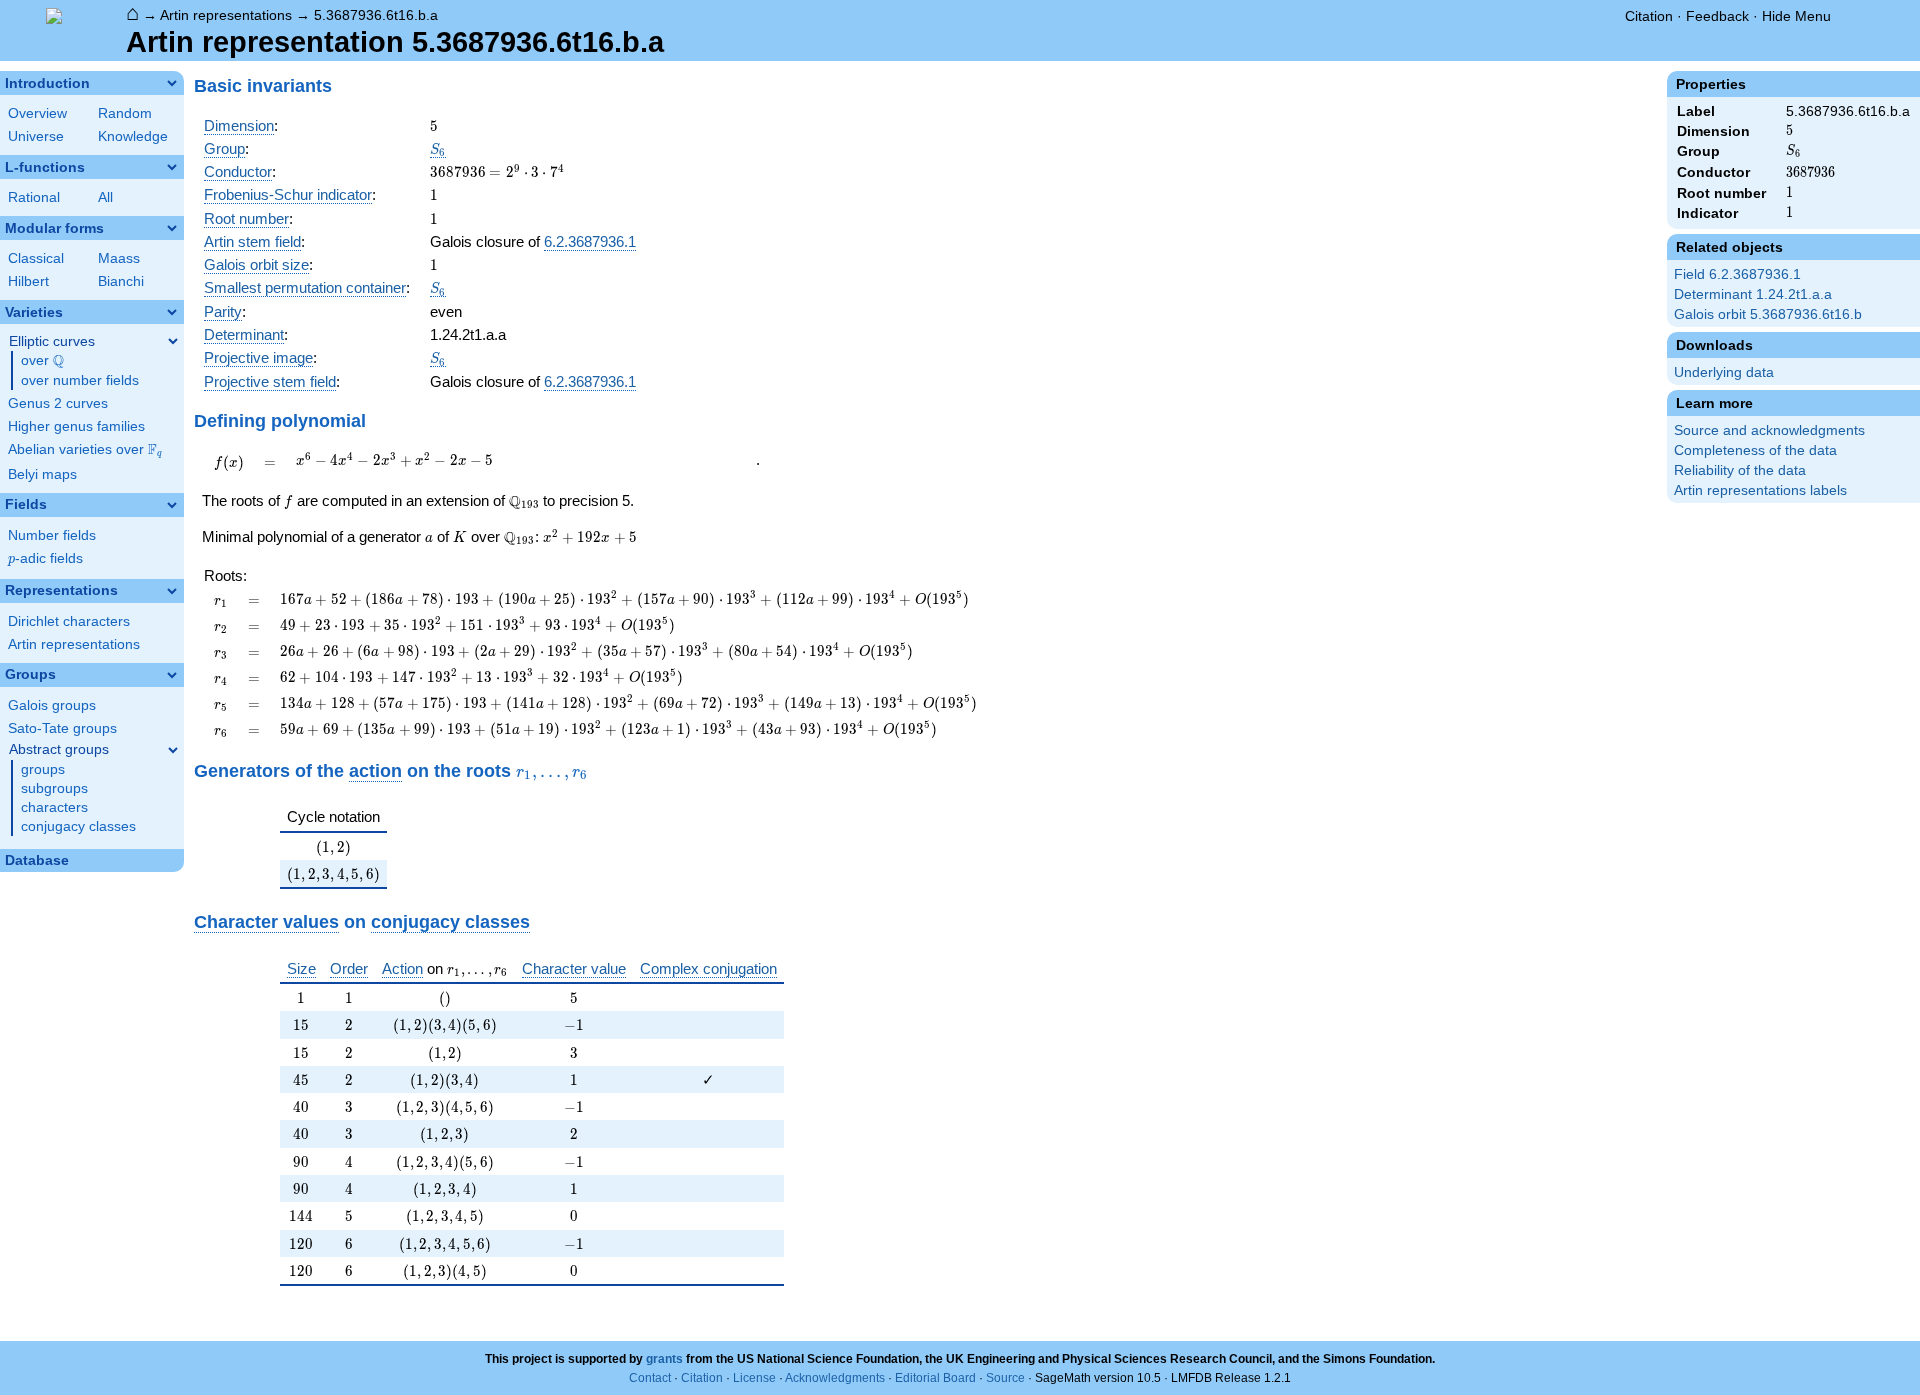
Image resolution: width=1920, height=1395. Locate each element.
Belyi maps (42, 474)
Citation (1649, 16)
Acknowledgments (835, 1378)
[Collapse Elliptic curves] (173, 341)
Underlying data (1724, 372)
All (105, 197)
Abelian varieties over (85, 450)
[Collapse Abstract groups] (173, 750)
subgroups (54, 788)
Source (1005, 1378)
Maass (119, 258)
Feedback (1717, 16)
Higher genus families (76, 426)
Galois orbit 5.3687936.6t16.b (1768, 314)
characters (54, 807)
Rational (34, 197)
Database (37, 860)
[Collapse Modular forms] (172, 228)
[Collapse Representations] (172, 591)
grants (664, 1359)
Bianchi (121, 281)
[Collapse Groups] (172, 675)
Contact (650, 1378)
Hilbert (28, 281)
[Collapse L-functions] (172, 167)
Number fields (52, 535)
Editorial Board (935, 1378)
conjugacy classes (78, 826)
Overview (37, 113)
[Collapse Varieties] (172, 312)
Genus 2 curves (58, 403)
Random (125, 113)
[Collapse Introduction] (172, 83)
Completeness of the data (1755, 450)
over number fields (80, 380)
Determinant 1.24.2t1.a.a (1753, 294)
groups (43, 769)
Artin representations (226, 15)
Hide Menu (1796, 16)
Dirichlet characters (69, 621)
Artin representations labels (1760, 490)
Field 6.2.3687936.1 (1737, 274)
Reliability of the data (1740, 470)
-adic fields (45, 558)
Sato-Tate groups (62, 728)
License (754, 1378)
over (42, 361)
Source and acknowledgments (1769, 430)
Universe (36, 136)
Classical (36, 258)
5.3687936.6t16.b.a (376, 15)
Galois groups (52, 705)
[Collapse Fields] (172, 505)
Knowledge (133, 136)
